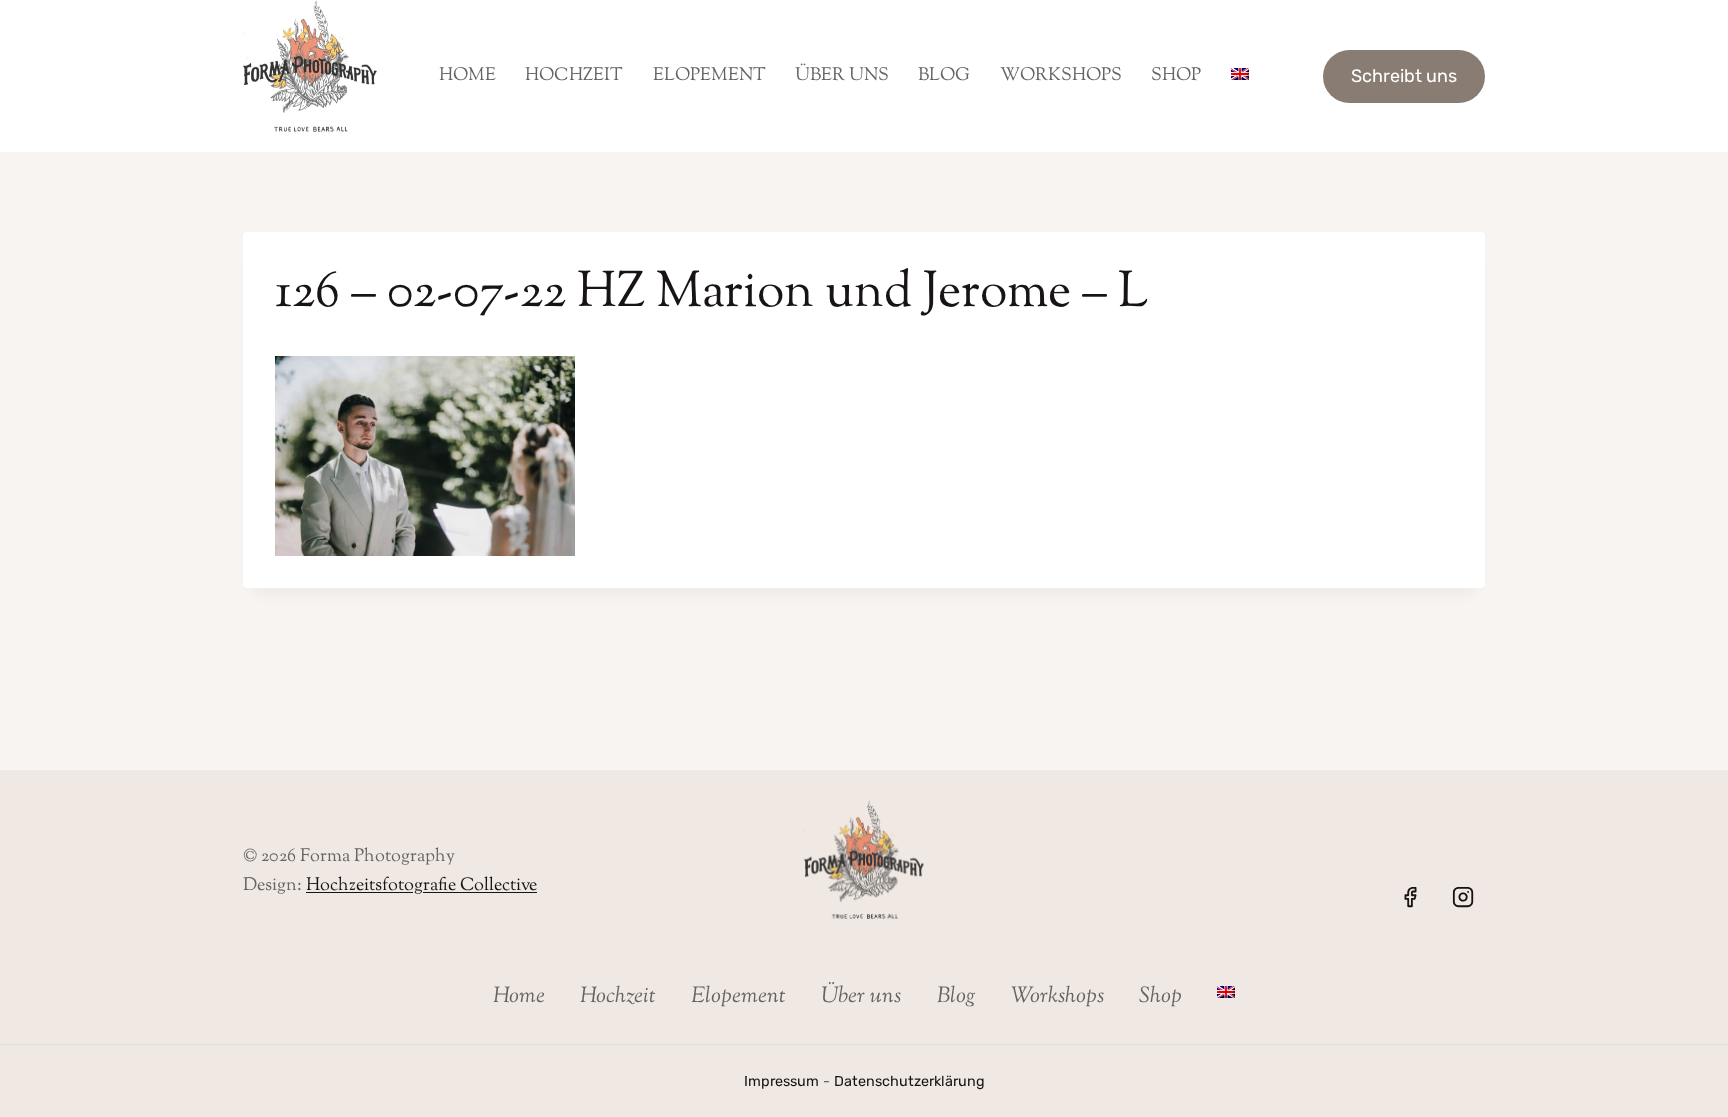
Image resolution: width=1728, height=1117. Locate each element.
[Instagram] (1463, 897)
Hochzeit (574, 76)
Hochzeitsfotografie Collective (421, 886)
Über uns (842, 76)
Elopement (709, 76)
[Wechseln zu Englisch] (1239, 76)
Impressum (781, 1081)
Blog (944, 76)
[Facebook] (1410, 897)
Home (467, 76)
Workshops (1061, 76)
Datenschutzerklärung (909, 1081)
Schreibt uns (1404, 76)
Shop (1176, 76)
